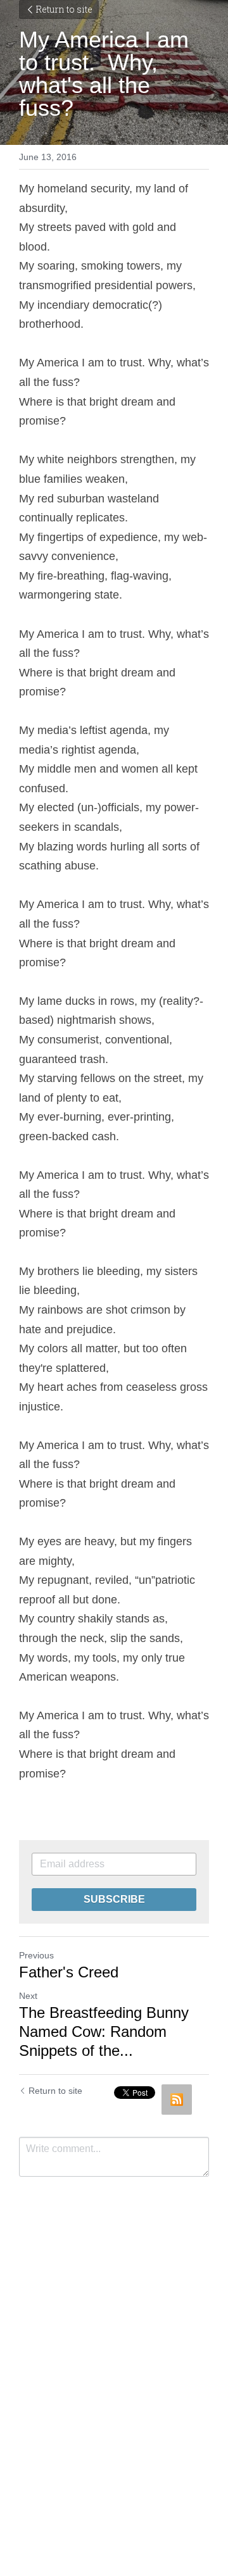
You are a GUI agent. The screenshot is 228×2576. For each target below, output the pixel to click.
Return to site (64, 9)
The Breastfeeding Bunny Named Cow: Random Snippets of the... (104, 2032)
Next (28, 1996)
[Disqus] (114, 2353)
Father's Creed (69, 1972)
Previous (36, 1955)
